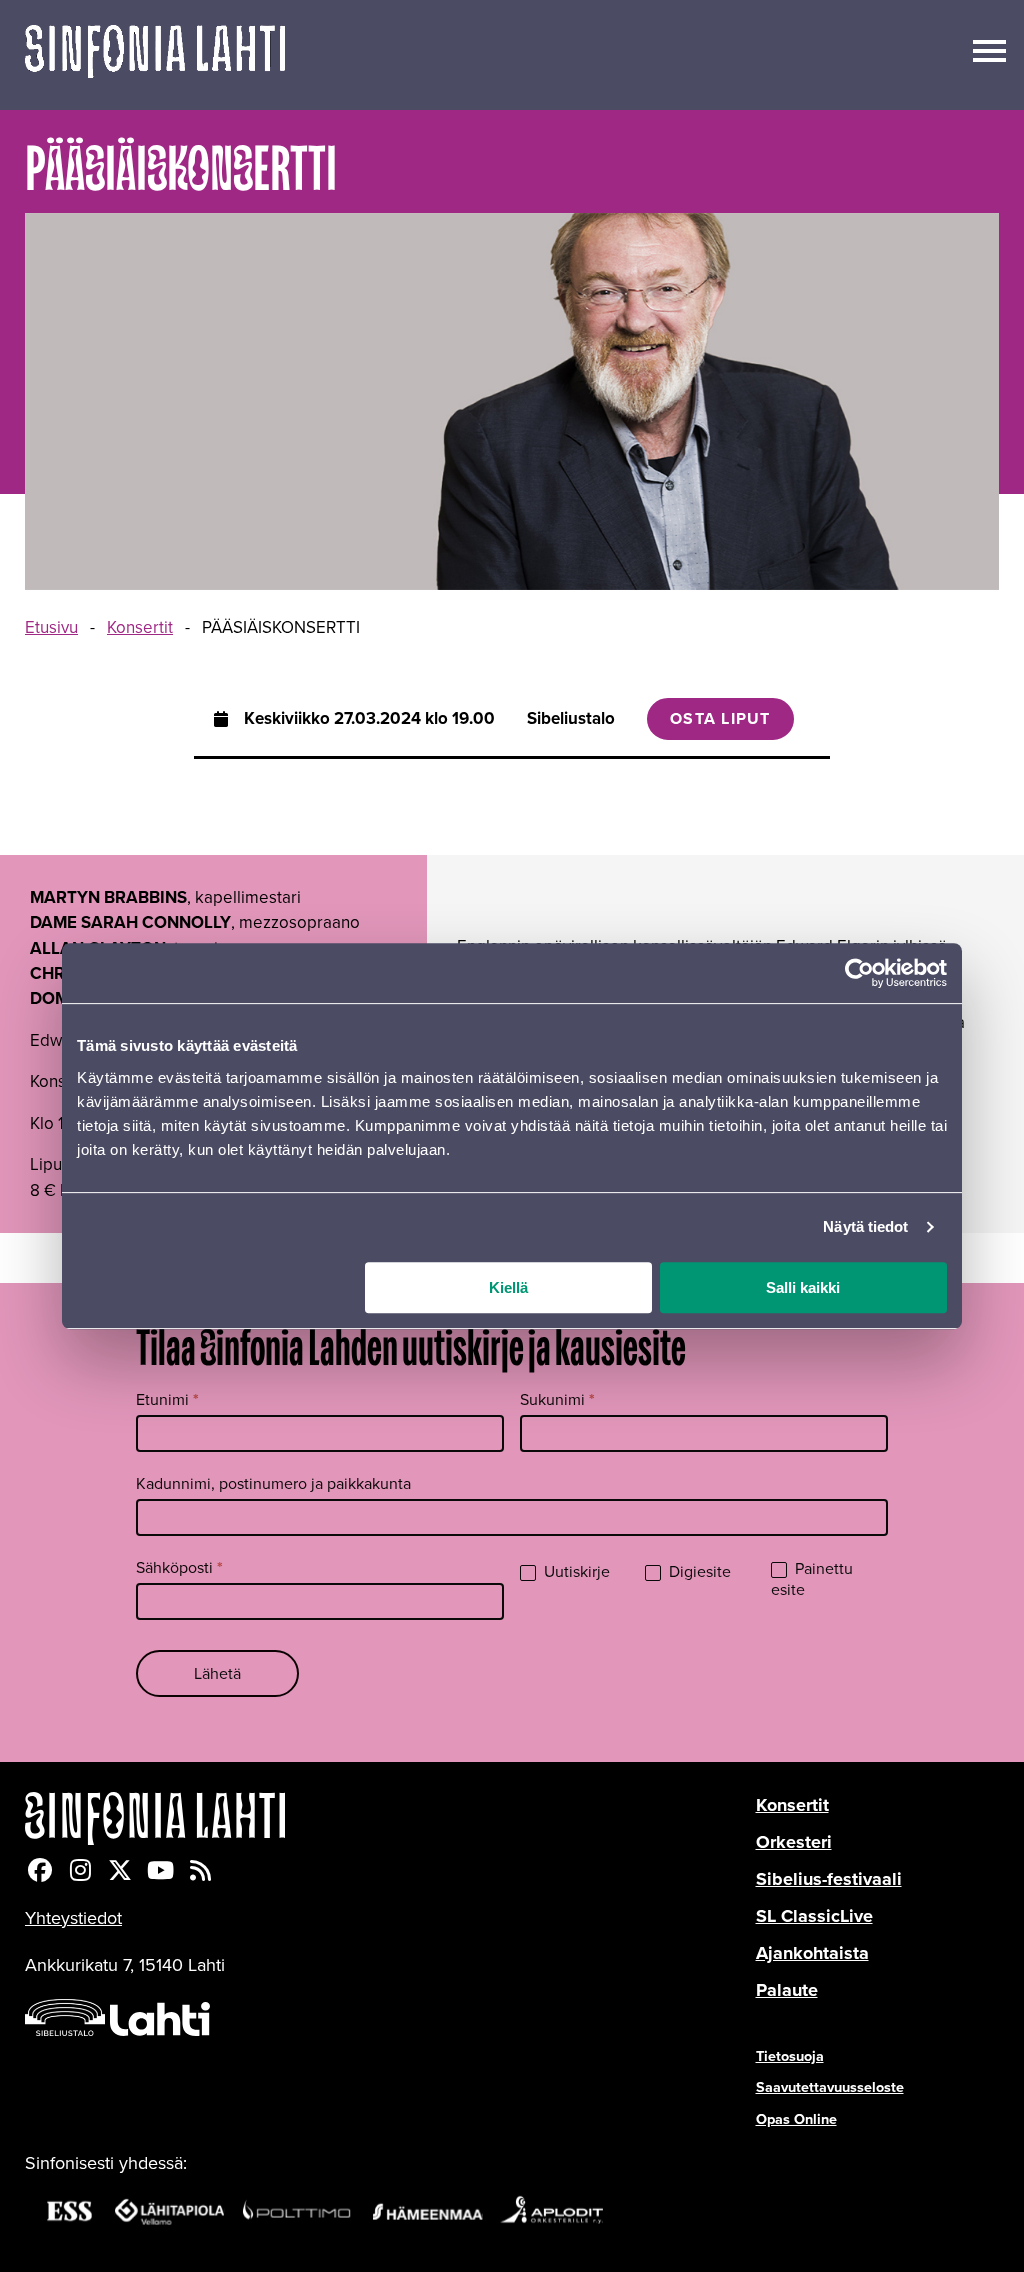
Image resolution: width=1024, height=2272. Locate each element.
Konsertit (140, 627)
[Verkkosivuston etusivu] (155, 55)
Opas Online (796, 2119)
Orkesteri (794, 1842)
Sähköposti (179, 1567)
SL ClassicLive (814, 1916)
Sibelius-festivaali (829, 1879)
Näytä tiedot (865, 1226)
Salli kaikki (803, 1287)
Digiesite (698, 1572)
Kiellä (508, 1287)
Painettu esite (812, 1580)
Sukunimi (557, 1399)
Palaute (787, 1990)
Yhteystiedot (73, 1918)
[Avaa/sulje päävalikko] (989, 49)
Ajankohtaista (812, 1953)
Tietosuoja (790, 2056)
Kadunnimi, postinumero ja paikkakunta (273, 1483)
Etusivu (51, 627)
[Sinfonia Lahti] (390, 1818)
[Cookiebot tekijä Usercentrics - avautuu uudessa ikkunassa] (859, 973)
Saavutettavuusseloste (830, 2087)
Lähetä (217, 1673)
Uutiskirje (575, 1572)
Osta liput (720, 718)
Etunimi (167, 1399)
